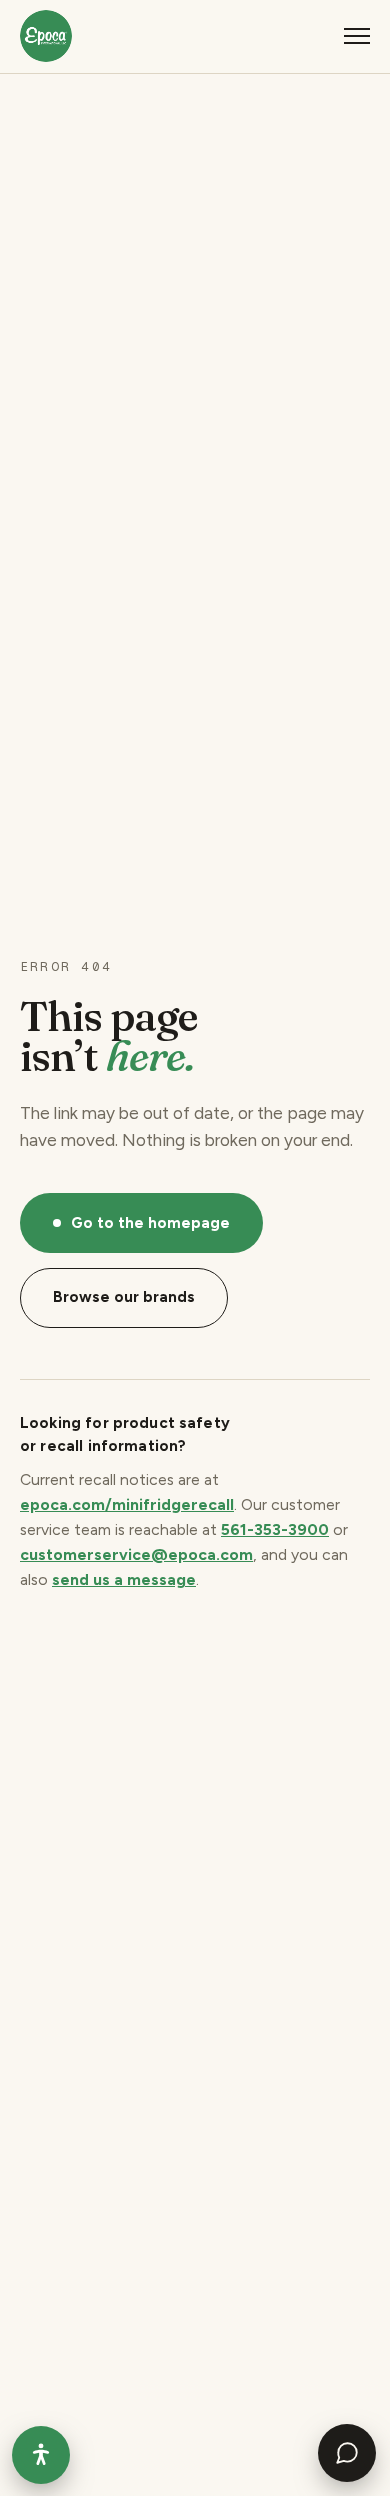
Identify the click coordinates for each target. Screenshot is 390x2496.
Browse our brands (124, 1297)
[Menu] (357, 36)
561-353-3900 (275, 1529)
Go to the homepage (150, 1223)
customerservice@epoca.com (136, 1554)
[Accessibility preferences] (41, 2455)
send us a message (124, 1579)
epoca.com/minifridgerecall (127, 1504)
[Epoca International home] (46, 36)
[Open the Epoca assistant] (347, 2453)
